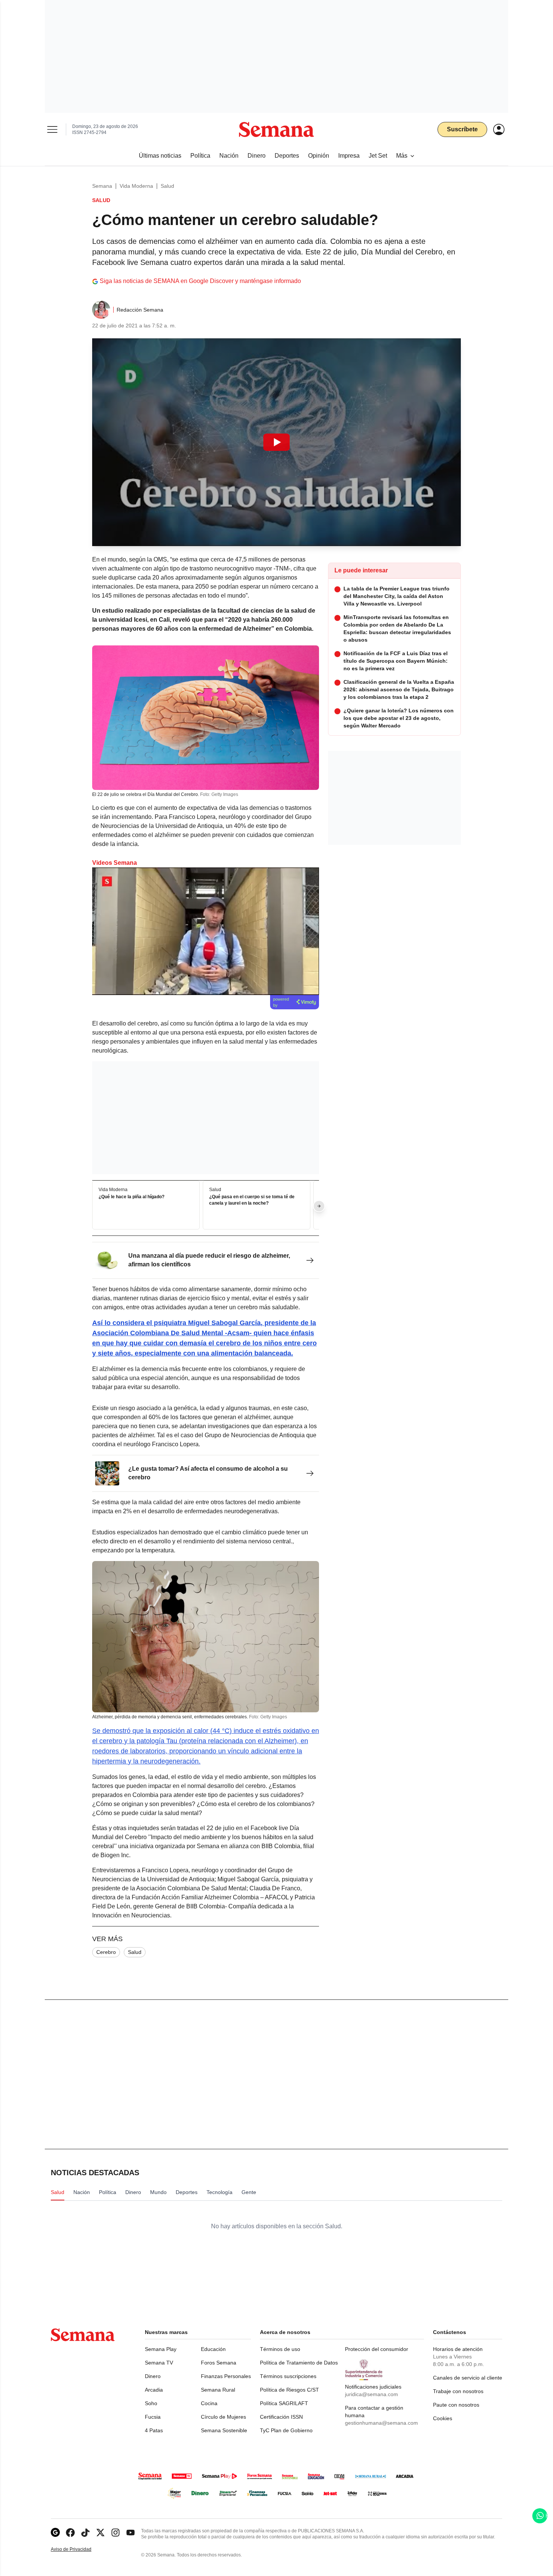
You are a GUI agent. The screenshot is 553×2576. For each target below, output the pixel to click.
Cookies (443, 2418)
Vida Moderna (136, 186)
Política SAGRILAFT (284, 2403)
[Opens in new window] (70, 2533)
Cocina (209, 2403)
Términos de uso (280, 2349)
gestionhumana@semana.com (381, 2423)
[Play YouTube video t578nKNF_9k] (276, 442)
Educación (213, 2349)
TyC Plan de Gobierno (286, 2430)
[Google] (55, 2533)
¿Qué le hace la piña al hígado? (131, 1197)
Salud (167, 186)
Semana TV (159, 2363)
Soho (151, 2403)
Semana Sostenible (224, 2430)
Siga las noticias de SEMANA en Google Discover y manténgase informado (200, 281)
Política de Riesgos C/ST (289, 2390)
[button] (276, 442)
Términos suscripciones (288, 2376)
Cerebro (106, 1952)
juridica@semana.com (371, 2394)
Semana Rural (218, 2390)
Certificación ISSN (281, 2417)
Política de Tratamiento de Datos (299, 2363)
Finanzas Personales (226, 2376)
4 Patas (154, 2430)
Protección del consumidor (377, 2349)
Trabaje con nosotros (458, 2391)
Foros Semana (219, 2363)
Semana (102, 186)
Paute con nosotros (456, 2405)
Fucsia (153, 2417)
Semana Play (161, 2349)
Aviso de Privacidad (79, 2549)
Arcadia (154, 2390)
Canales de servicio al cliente (468, 2378)
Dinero (153, 2376)
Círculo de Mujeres (223, 2417)
